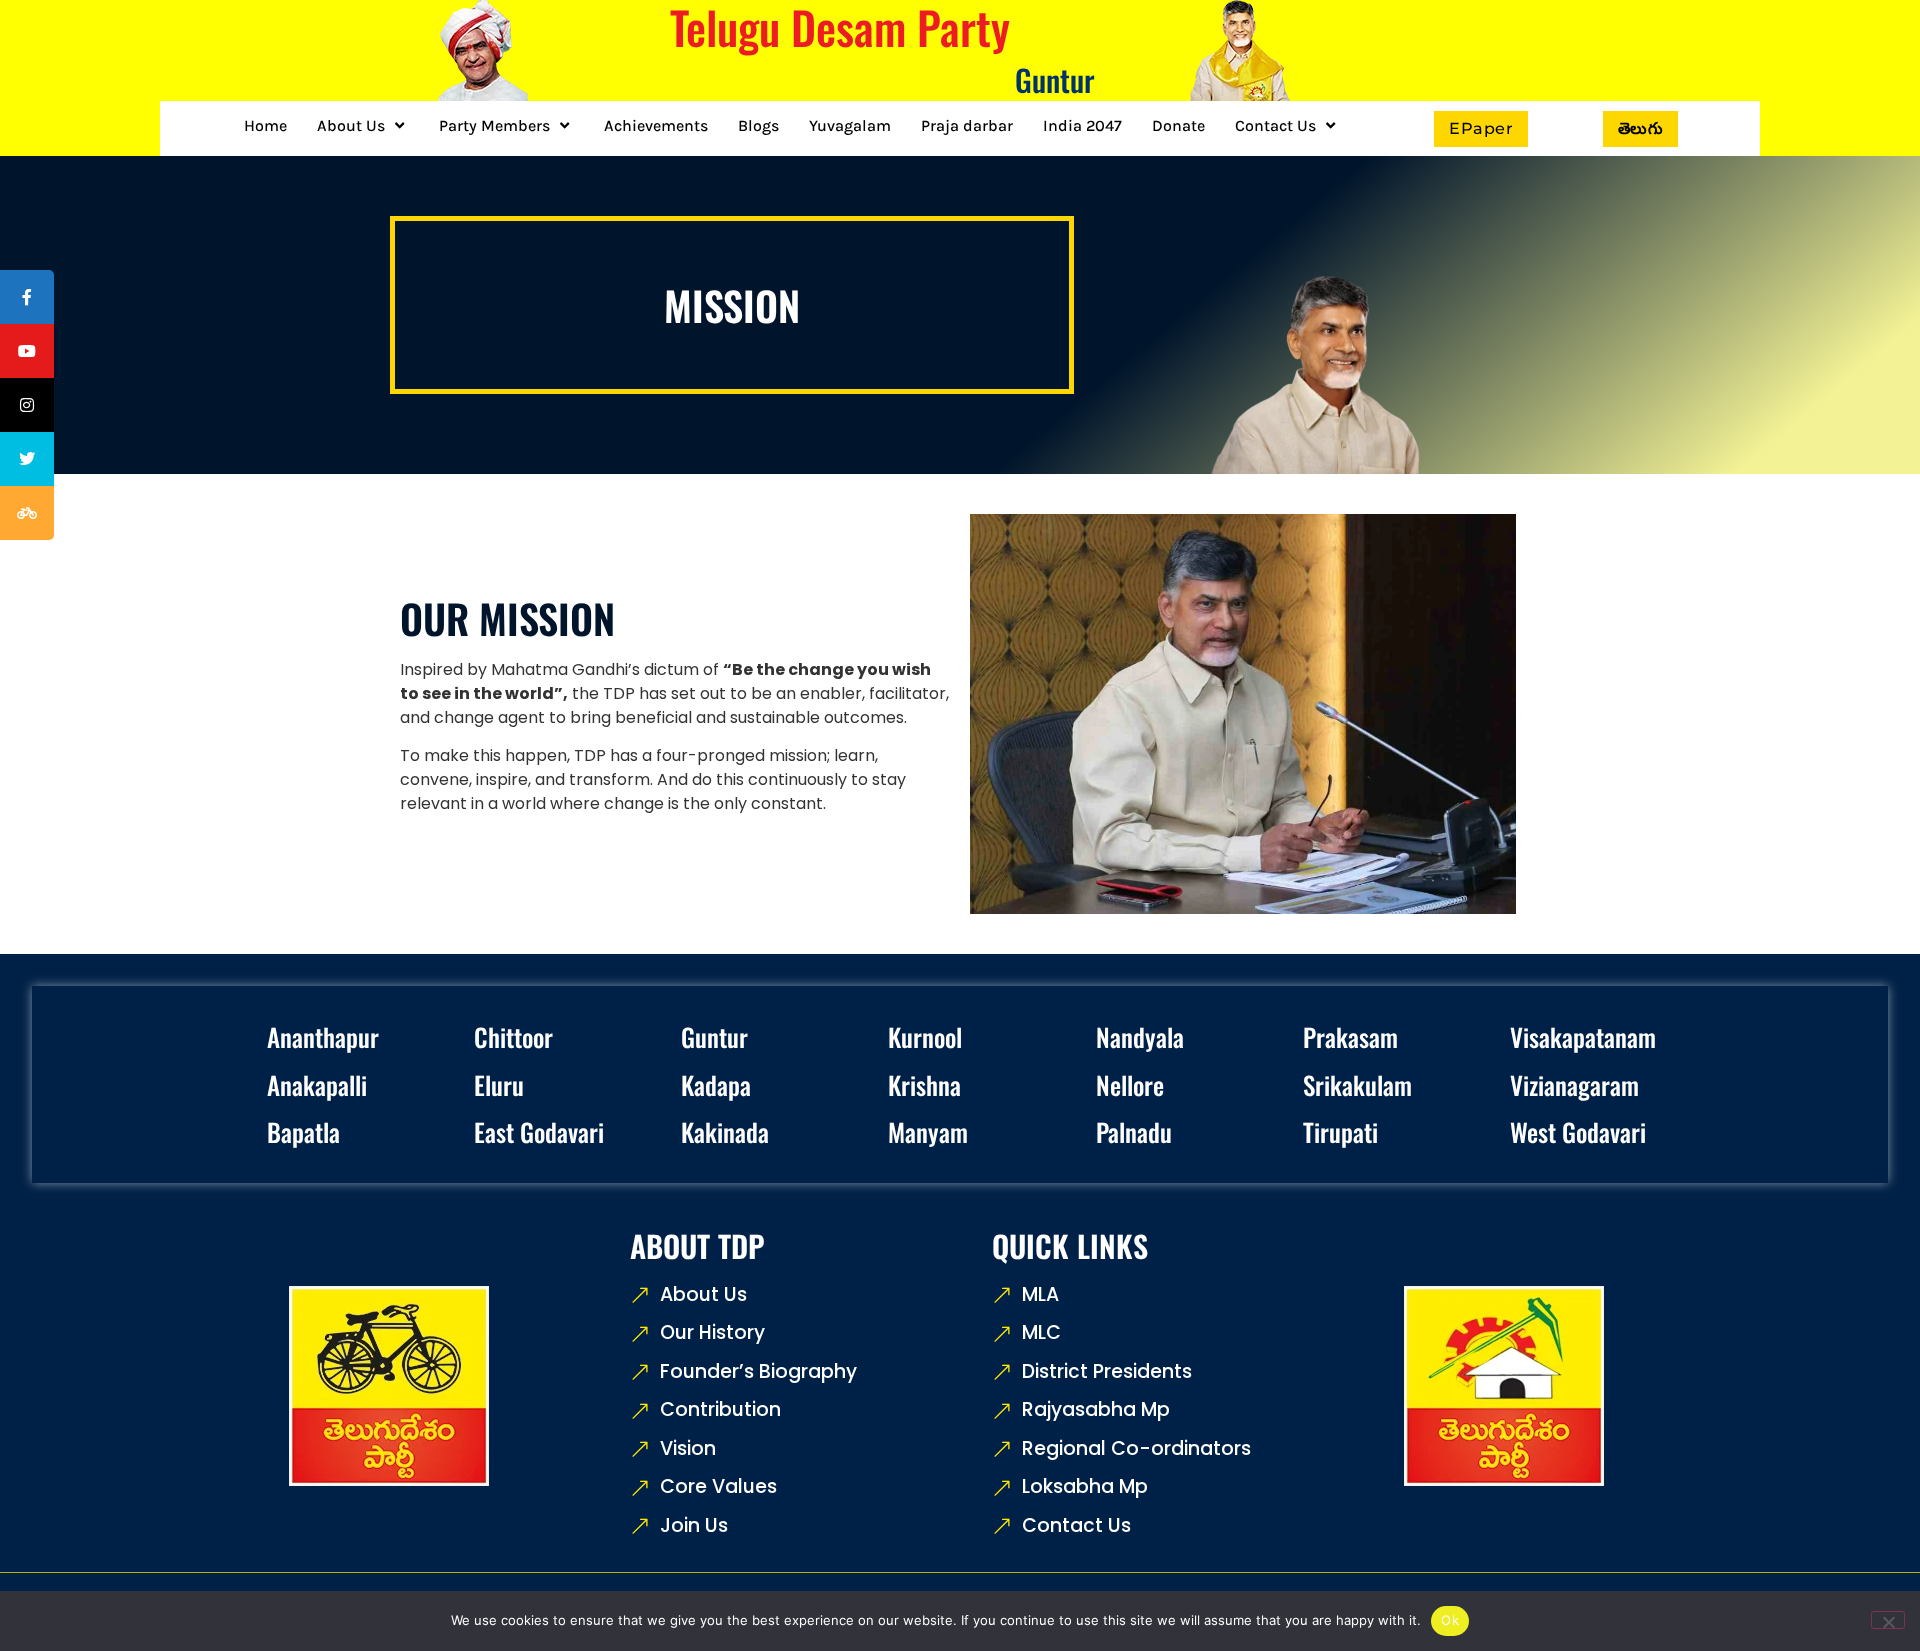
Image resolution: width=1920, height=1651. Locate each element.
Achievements (656, 125)
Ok (1450, 1620)
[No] (1888, 1620)
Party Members (494, 125)
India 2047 (1082, 125)
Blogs (758, 125)
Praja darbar (967, 125)
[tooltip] (27, 297)
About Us (351, 125)
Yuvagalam (850, 125)
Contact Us (1275, 125)
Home (265, 125)
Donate (1178, 125)
